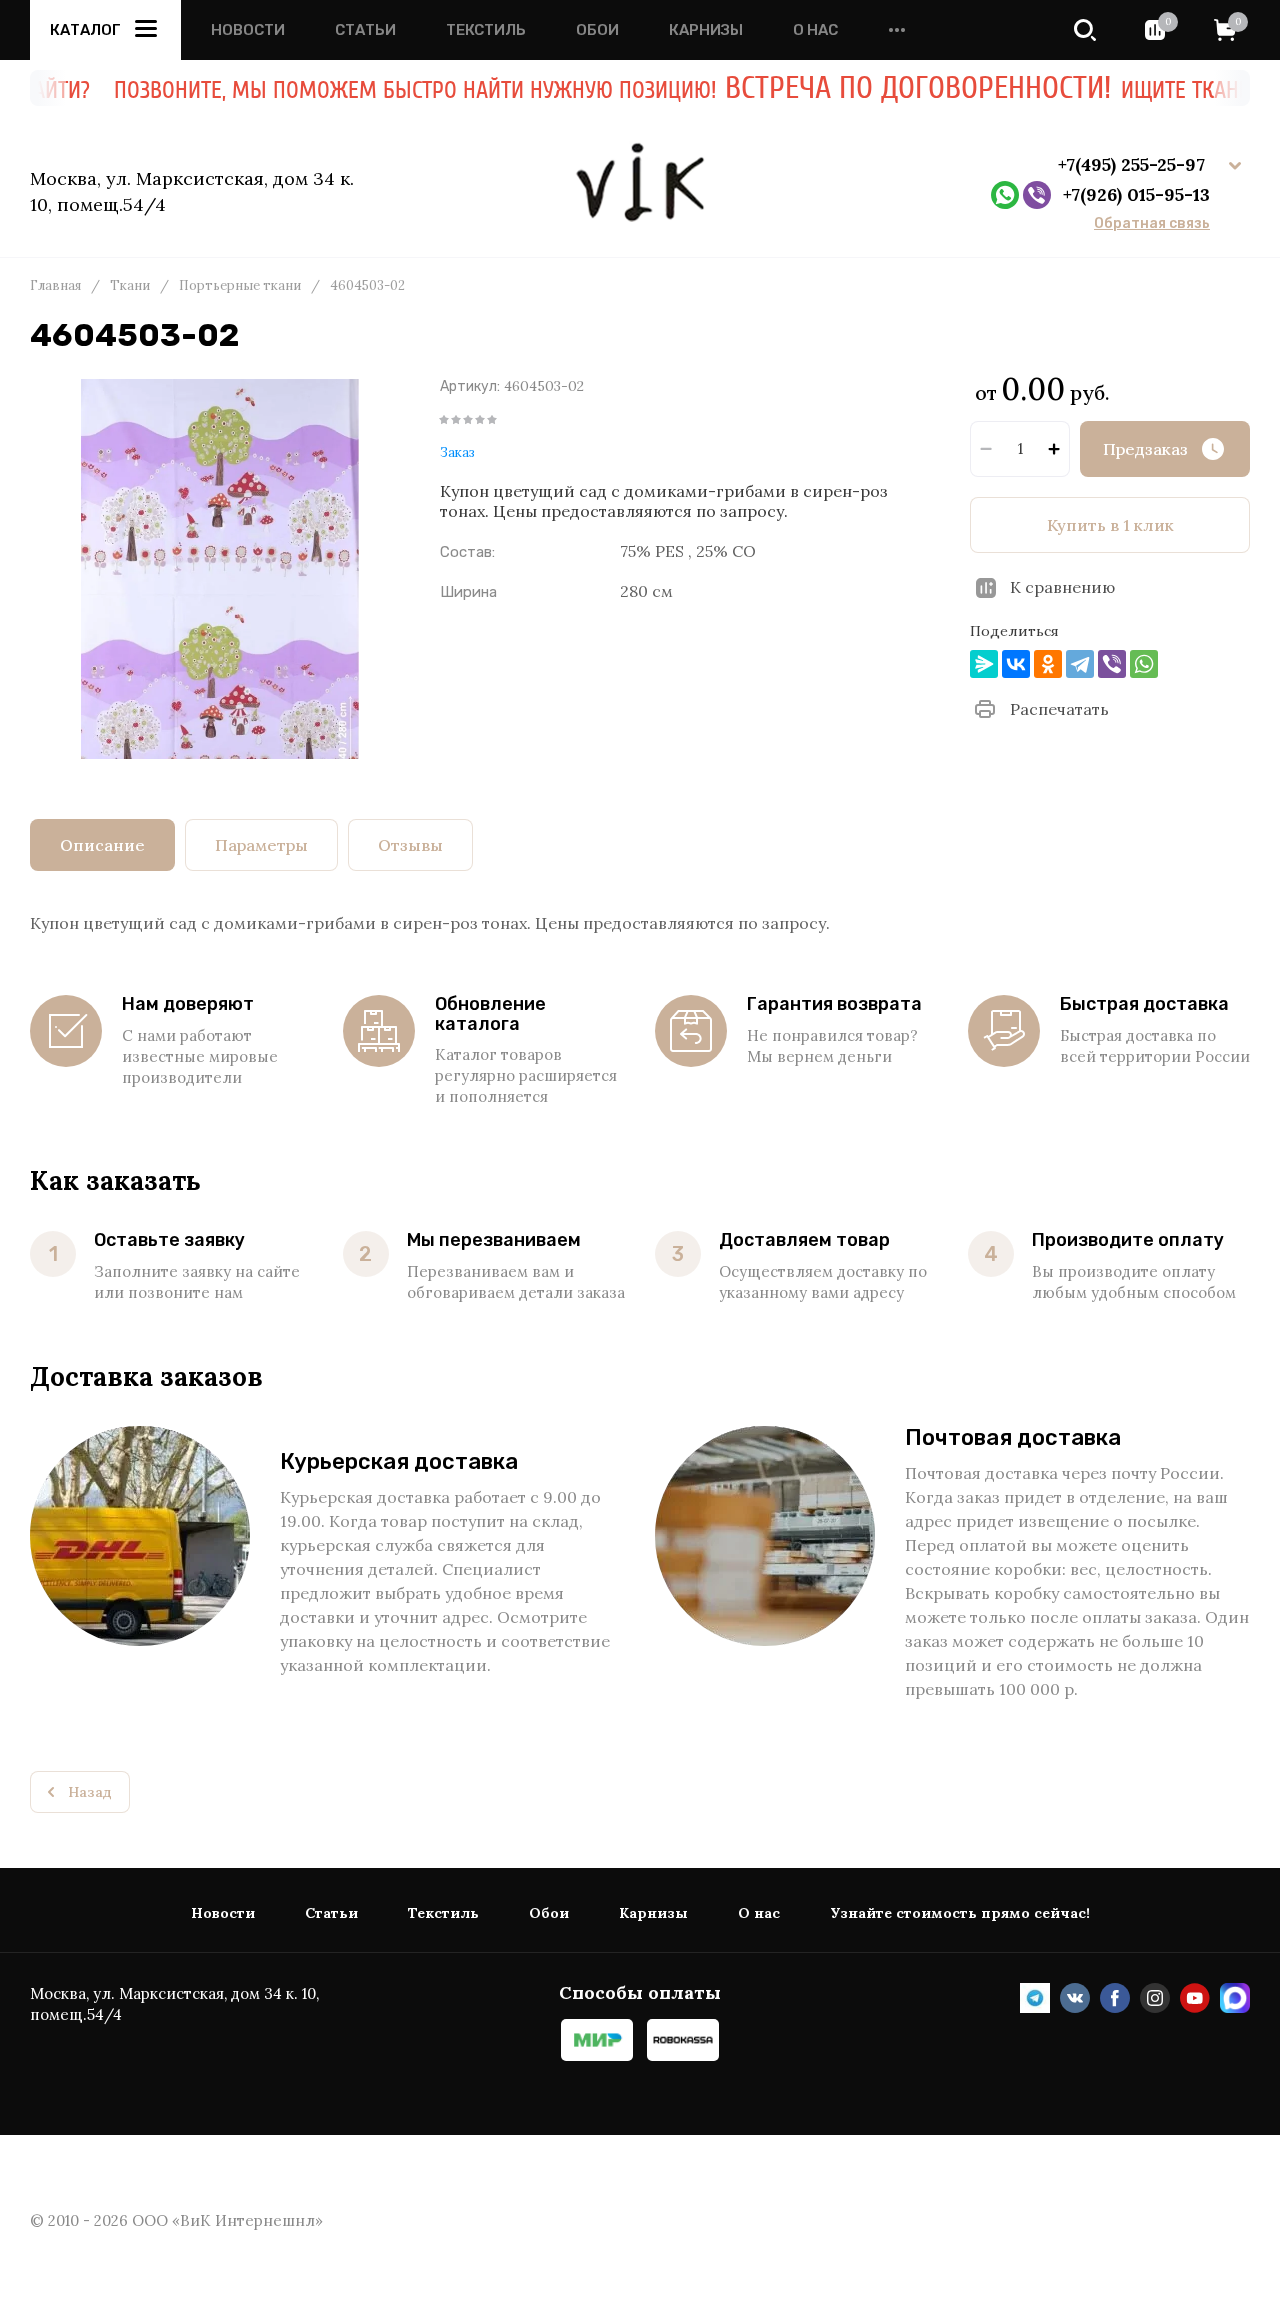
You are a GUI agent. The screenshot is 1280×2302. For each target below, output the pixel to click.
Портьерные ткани (240, 286)
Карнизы (706, 30)
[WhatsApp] (1144, 664)
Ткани (130, 286)
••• (897, 30)
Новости (248, 30)
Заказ (457, 452)
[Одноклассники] (1048, 664)
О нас (815, 30)
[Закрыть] (1190, 110)
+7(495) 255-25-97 (1134, 164)
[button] (1085, 30)
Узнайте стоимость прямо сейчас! (960, 1913)
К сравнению (1062, 587)
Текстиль (486, 30)
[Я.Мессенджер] (984, 664)
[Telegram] (1080, 664)
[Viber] (1112, 664)
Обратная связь (1152, 224)
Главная (55, 286)
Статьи (365, 30)
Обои (597, 30)
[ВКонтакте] (1016, 664)
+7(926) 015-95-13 (1136, 194)
